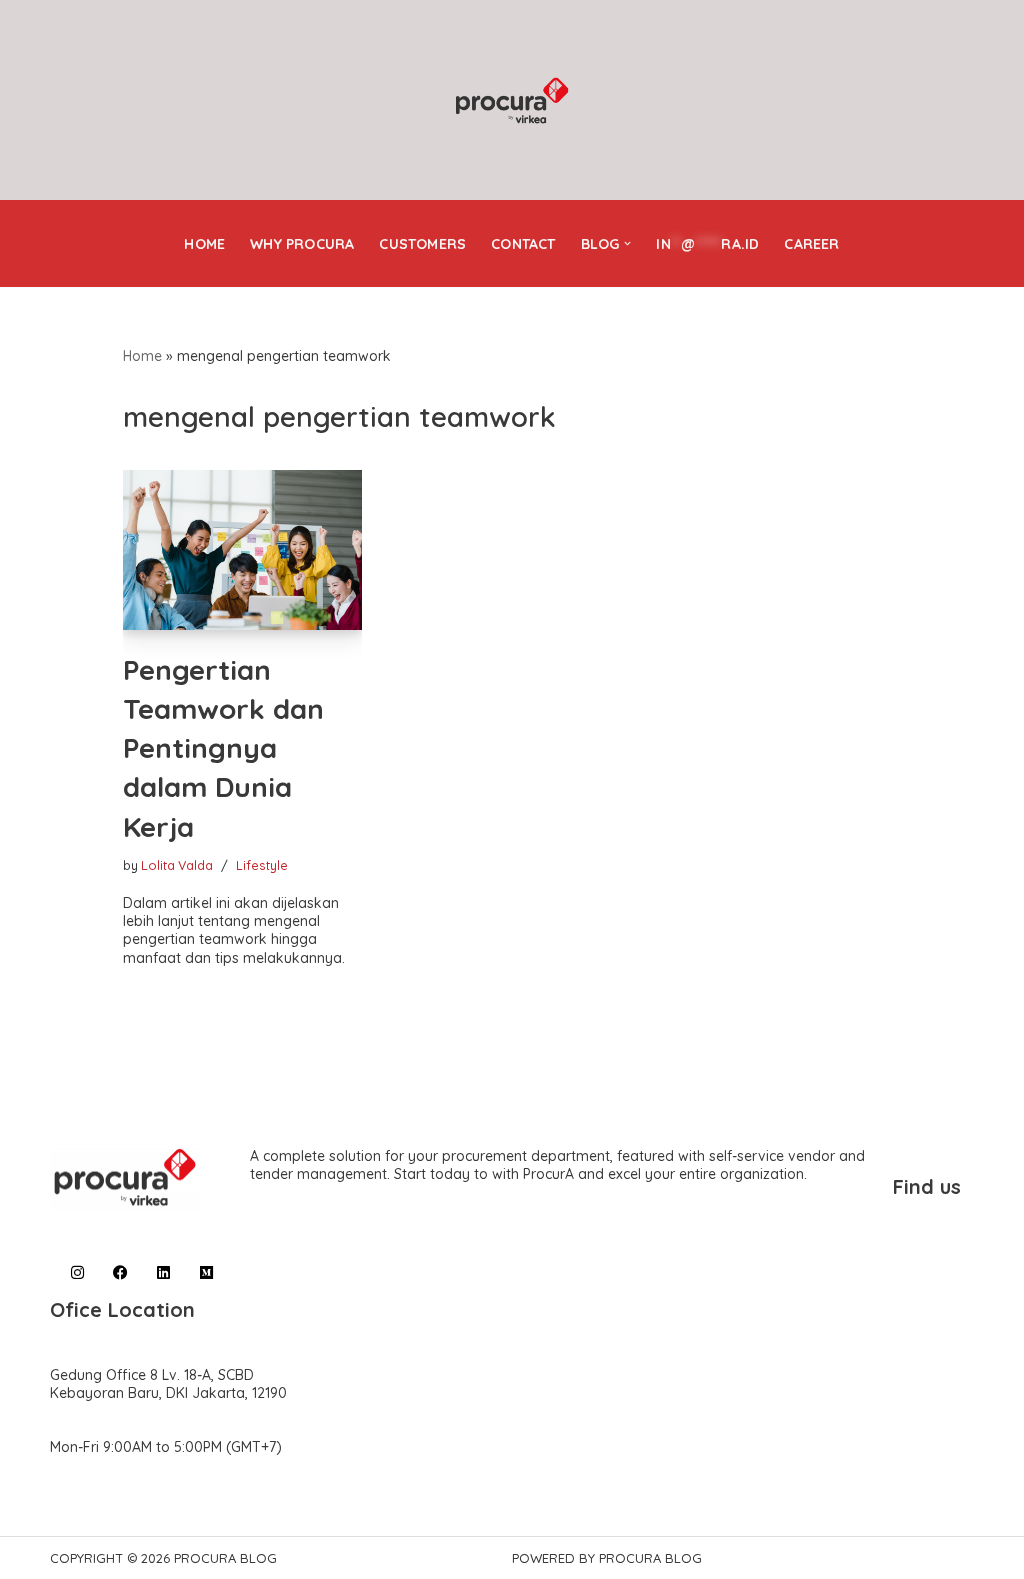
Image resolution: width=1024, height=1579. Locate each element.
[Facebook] (120, 1272)
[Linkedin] (163, 1272)
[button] (627, 243)
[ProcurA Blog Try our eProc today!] (512, 101)
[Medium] (206, 1272)
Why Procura (302, 244)
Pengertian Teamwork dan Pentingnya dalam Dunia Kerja (223, 748)
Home (204, 244)
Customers (422, 244)
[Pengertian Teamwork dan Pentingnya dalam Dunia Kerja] (243, 550)
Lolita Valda (177, 865)
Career (811, 244)
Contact (523, 244)
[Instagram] (77, 1272)
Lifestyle (262, 865)
